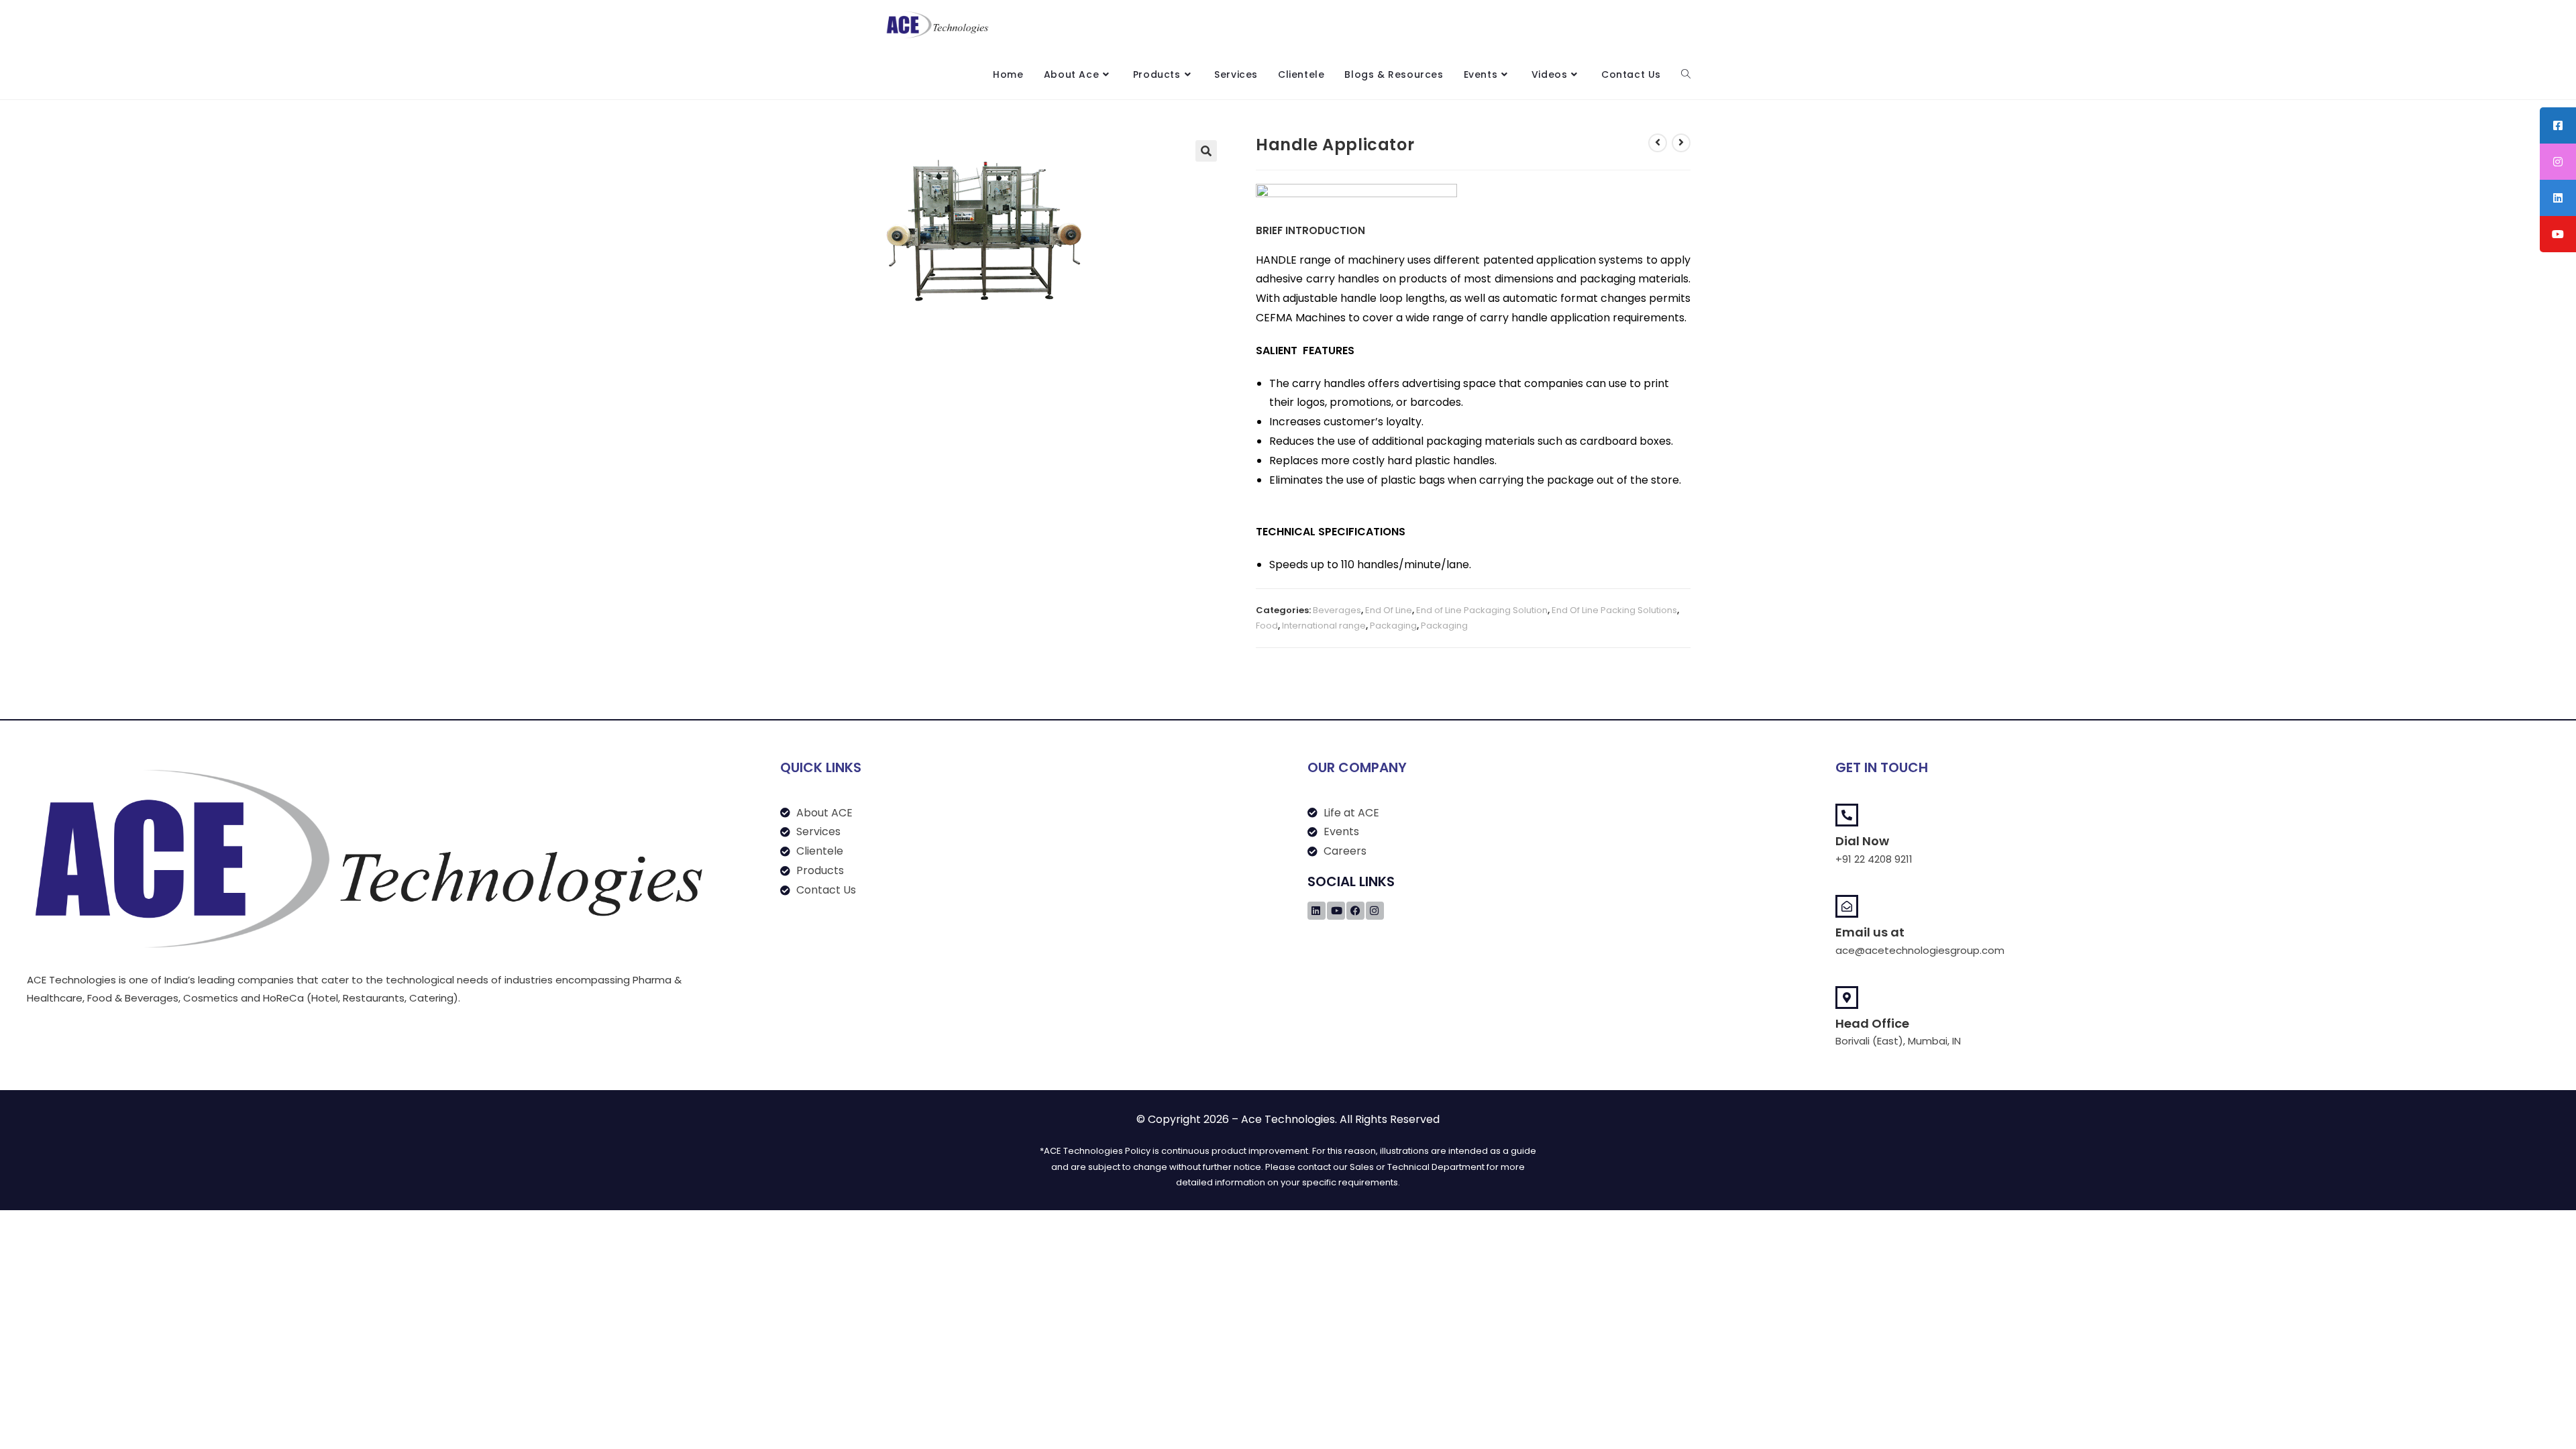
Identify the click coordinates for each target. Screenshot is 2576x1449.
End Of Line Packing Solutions (1614, 610)
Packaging (1393, 626)
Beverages (1337, 610)
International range (1324, 626)
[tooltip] (2558, 125)
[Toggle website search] (1686, 74)
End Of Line (1389, 610)
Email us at (1870, 932)
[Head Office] (1847, 998)
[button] (1206, 151)
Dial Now (1862, 841)
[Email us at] (1847, 906)
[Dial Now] (1847, 815)
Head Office (1872, 1023)
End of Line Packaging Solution (1482, 610)
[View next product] (1681, 143)
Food (1267, 626)
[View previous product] (1658, 143)
